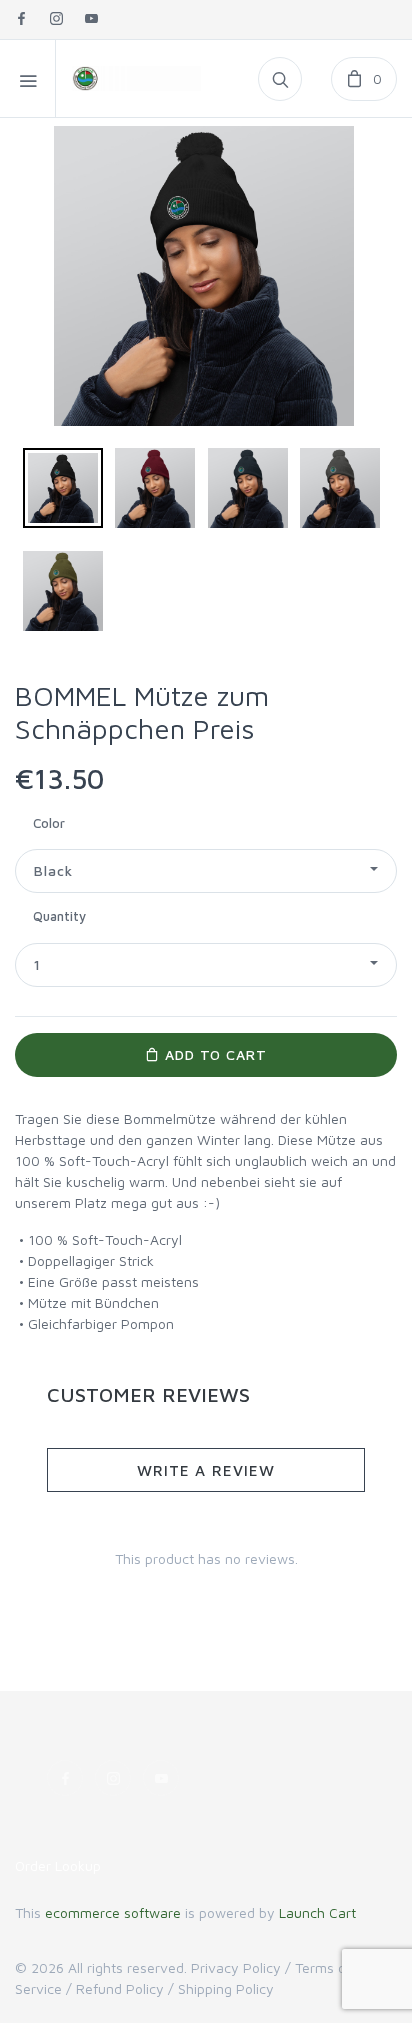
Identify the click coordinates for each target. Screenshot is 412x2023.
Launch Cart (317, 1912)
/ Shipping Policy (221, 1988)
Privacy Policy (236, 1967)
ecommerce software (113, 1912)
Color (49, 823)
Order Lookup (58, 1865)
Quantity (59, 916)
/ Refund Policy (115, 1988)
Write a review (206, 1470)
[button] (206, 871)
